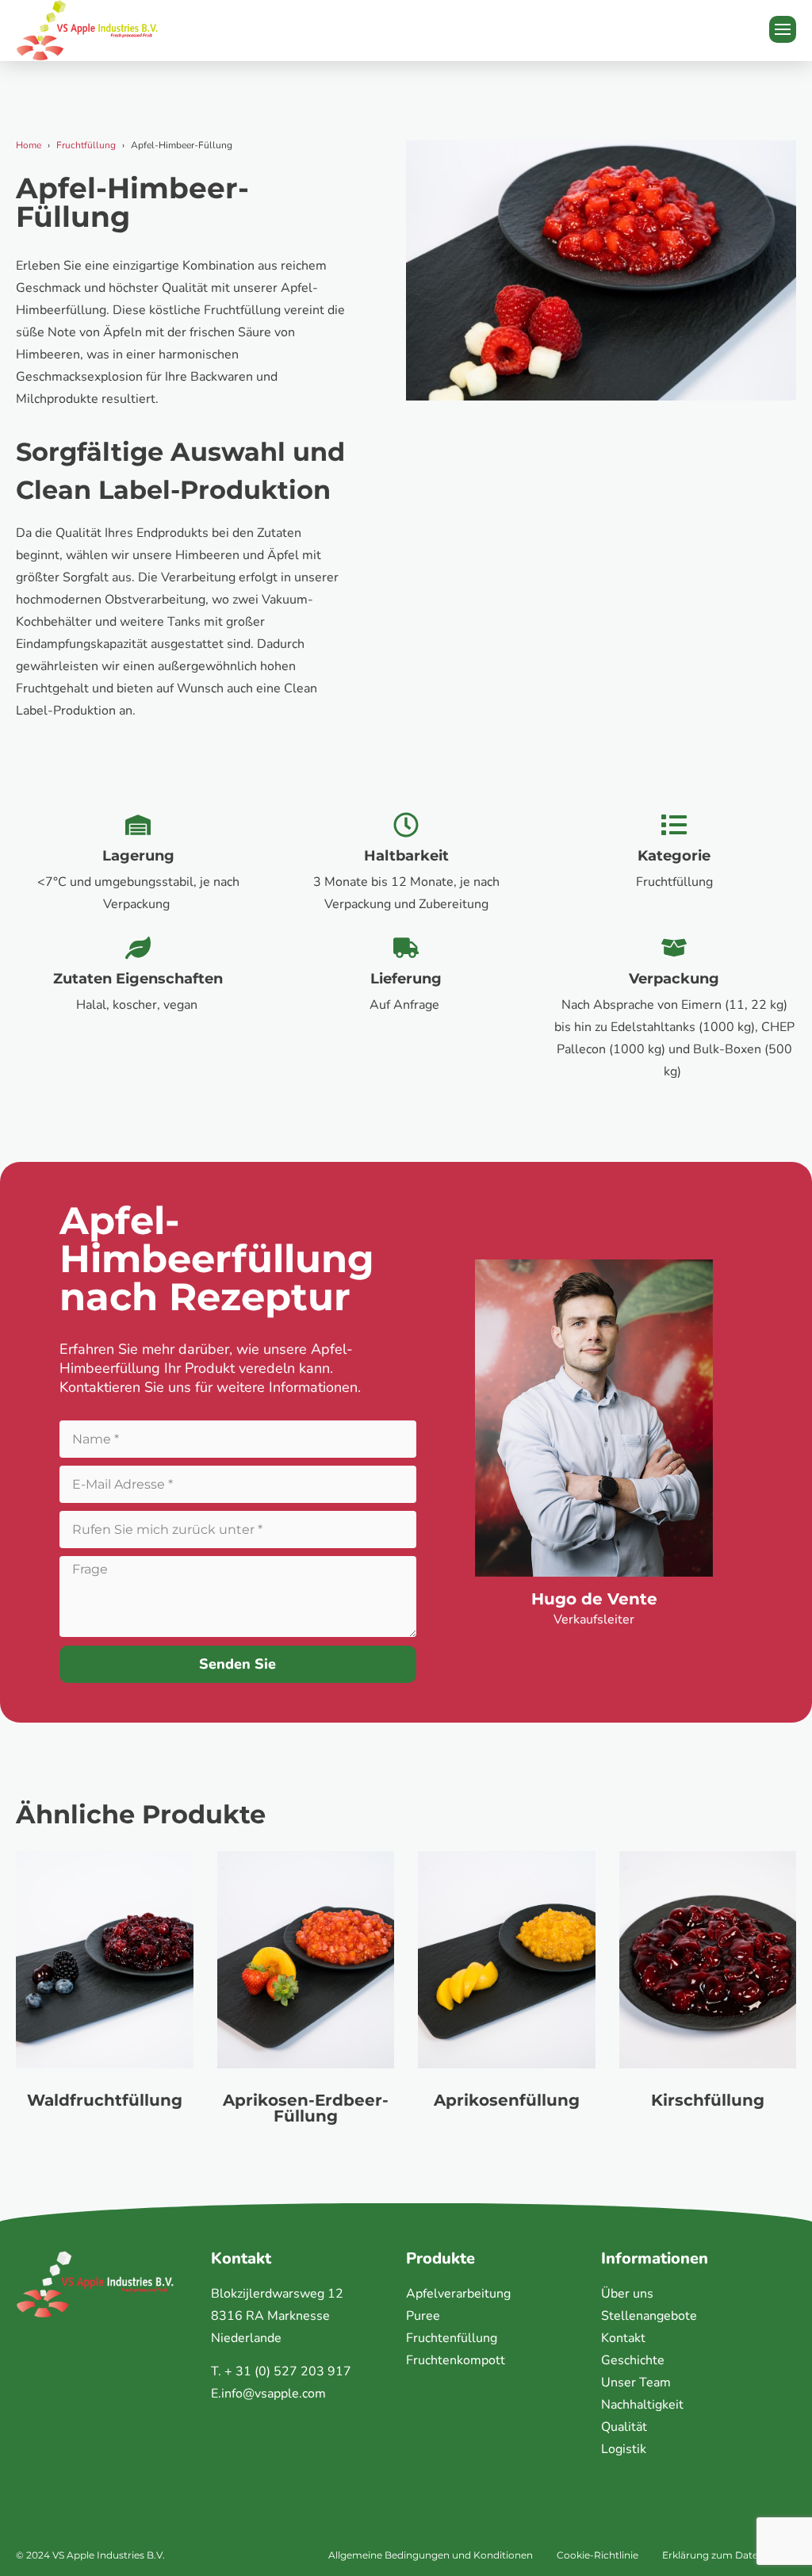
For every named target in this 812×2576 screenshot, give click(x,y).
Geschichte (633, 2360)
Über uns (627, 2294)
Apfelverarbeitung (458, 2294)
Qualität (624, 2427)
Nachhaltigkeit (642, 2405)
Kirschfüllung (708, 2100)
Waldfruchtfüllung (105, 2100)
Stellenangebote (649, 2316)
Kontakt (623, 2338)
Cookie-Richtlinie (598, 2555)
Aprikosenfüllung (507, 2100)
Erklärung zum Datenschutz (729, 2555)
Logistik (624, 2449)
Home (29, 145)
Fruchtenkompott (456, 2360)
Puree (423, 2316)
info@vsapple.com (274, 2394)
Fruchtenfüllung (452, 2338)
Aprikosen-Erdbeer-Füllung (306, 2108)
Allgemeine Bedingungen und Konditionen (431, 2555)
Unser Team (636, 2382)
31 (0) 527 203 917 (293, 2371)
